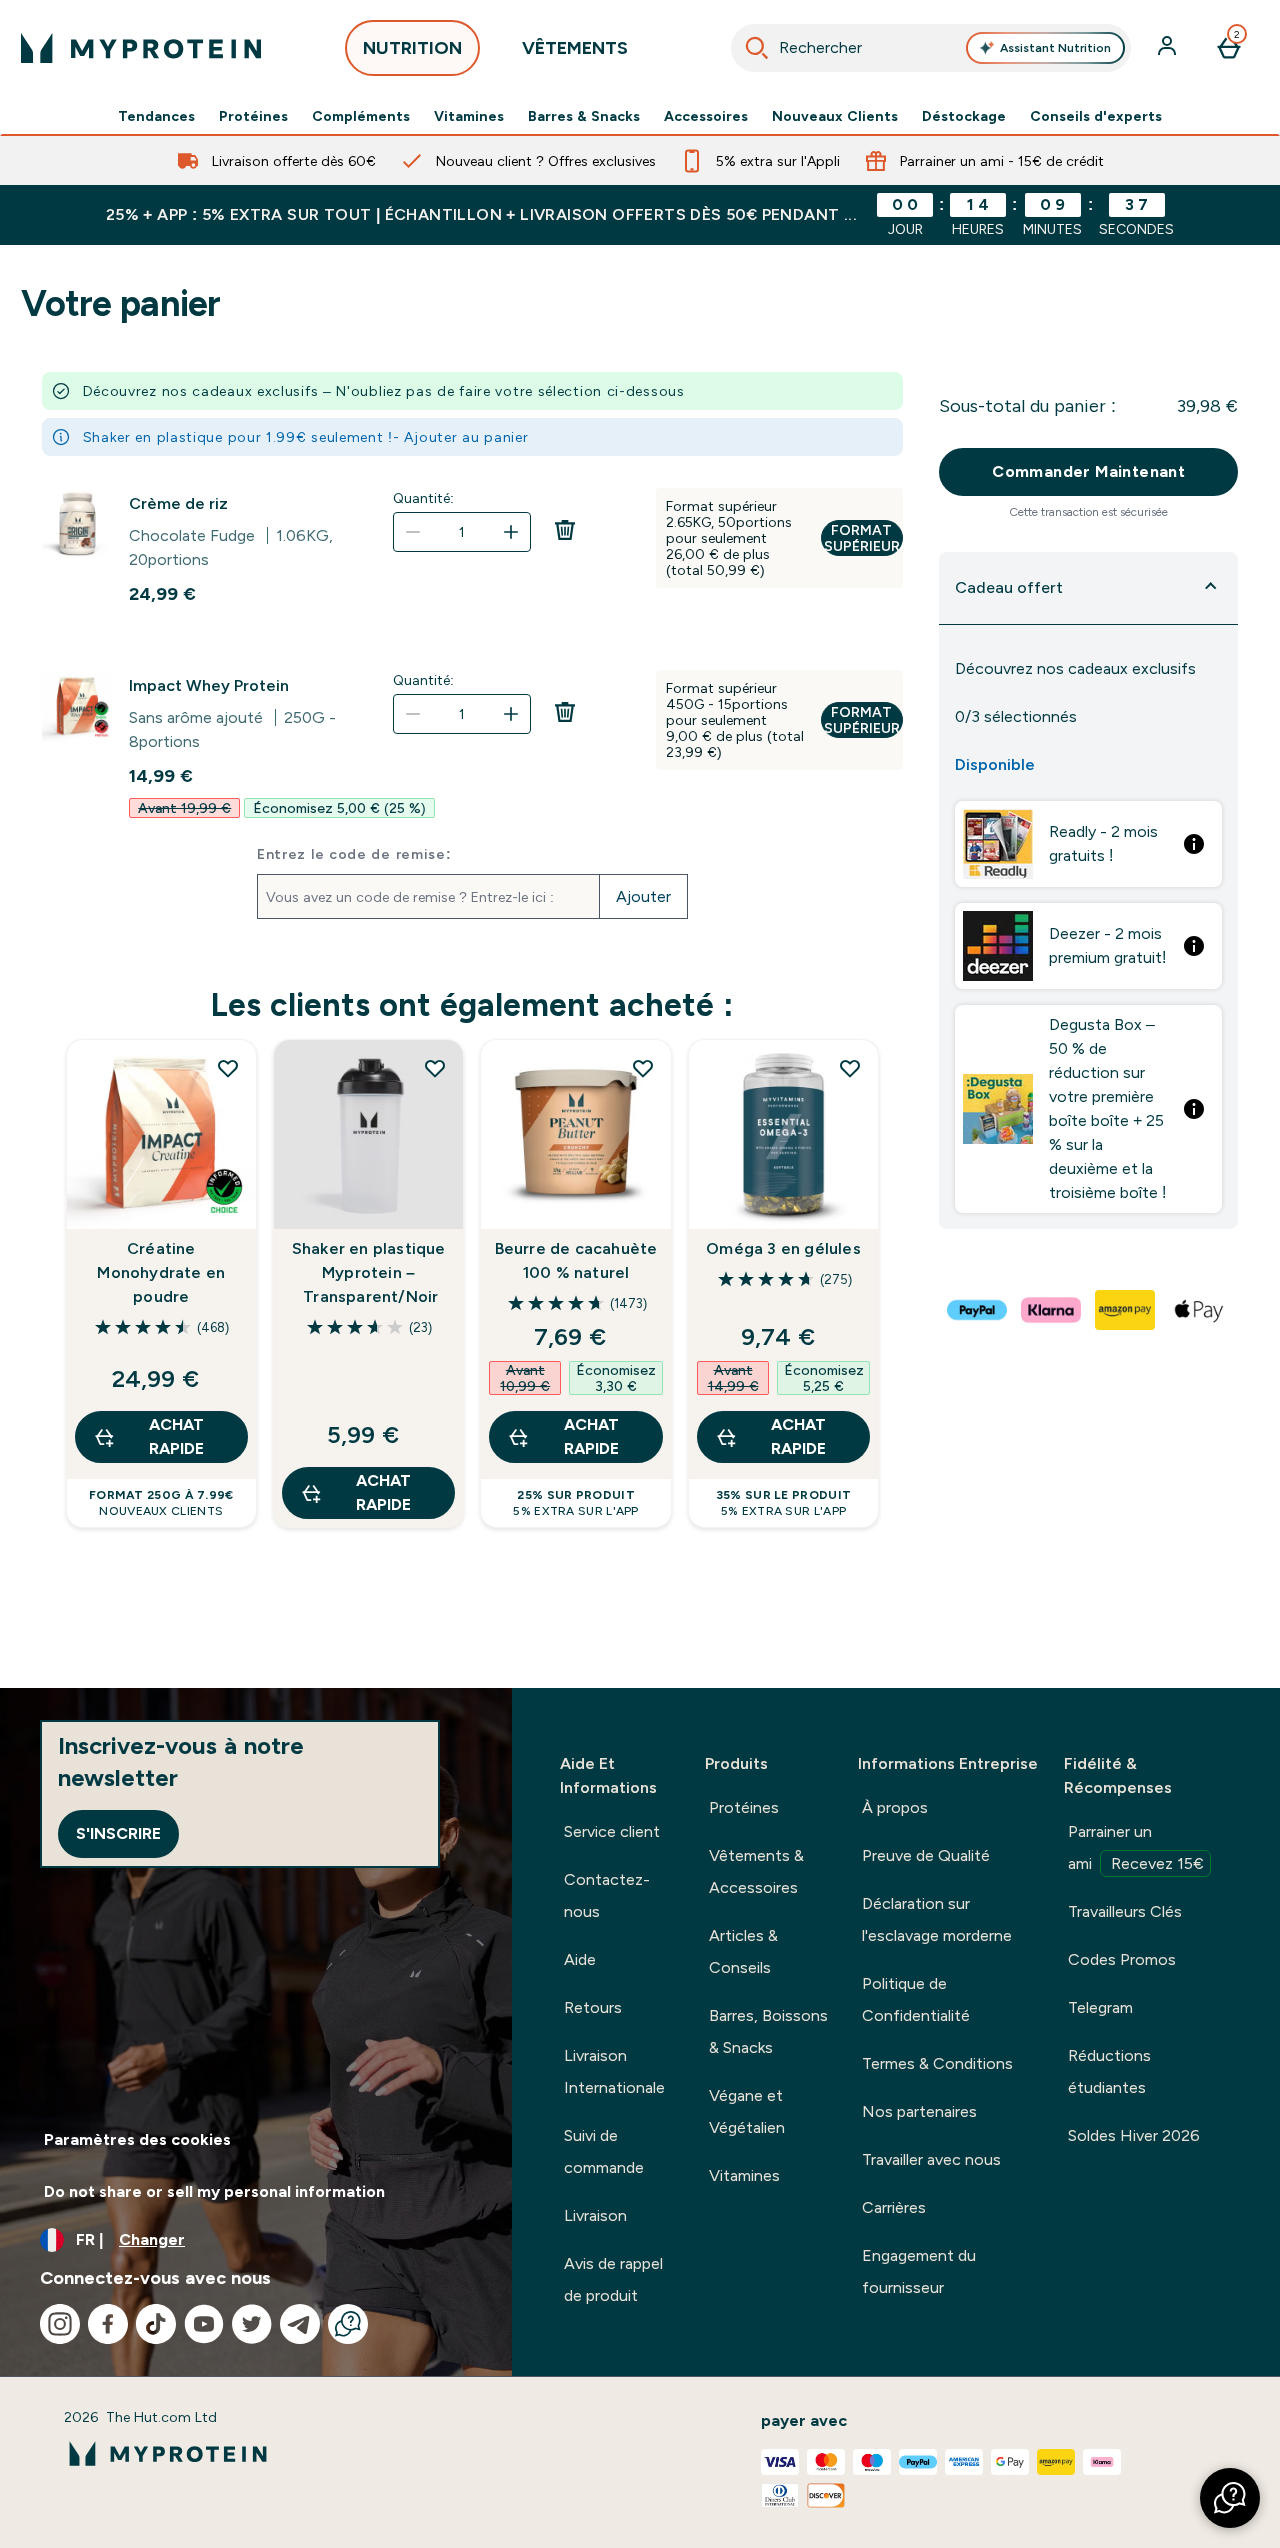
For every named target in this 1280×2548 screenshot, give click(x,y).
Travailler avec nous (931, 2159)
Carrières (894, 2207)
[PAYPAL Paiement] (978, 1310)
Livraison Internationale (614, 2071)
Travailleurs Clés (1125, 1911)
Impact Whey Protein (209, 685)
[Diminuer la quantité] (413, 532)
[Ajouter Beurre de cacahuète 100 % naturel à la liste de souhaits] (643, 1068)
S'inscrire (118, 1833)
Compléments (361, 116)
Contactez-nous (607, 1895)
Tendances (156, 116)
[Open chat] (348, 2324)
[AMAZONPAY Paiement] (1126, 1310)
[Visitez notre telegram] (300, 2324)
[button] (1230, 2498)
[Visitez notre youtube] (204, 2324)
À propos (895, 1807)
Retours (593, 2007)
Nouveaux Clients (835, 116)
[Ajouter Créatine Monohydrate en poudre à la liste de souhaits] (228, 1068)
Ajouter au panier (466, 437)
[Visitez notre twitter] (252, 2324)
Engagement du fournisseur (919, 2271)
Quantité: (423, 498)
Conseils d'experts (1096, 116)
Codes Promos (1122, 1959)
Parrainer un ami (1136, 1847)
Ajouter (643, 896)
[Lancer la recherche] (757, 48)
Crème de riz (178, 503)
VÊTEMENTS (575, 48)
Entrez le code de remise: (354, 854)
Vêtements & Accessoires (756, 1871)
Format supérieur (862, 538)
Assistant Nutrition (1055, 48)
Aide (580, 1959)
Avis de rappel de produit (613, 2279)
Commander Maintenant (1088, 471)
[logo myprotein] (141, 48)
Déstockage (964, 116)
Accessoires (706, 116)
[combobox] (931, 48)
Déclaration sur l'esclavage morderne (937, 1919)
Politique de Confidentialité (916, 1999)
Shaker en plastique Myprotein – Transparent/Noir (369, 1272)
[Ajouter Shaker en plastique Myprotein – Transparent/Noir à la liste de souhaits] (435, 1068)
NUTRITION (412, 48)
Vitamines (469, 116)
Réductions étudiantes (1109, 2071)
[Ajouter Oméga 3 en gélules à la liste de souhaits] (850, 1068)
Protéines (253, 116)
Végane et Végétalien (747, 2111)
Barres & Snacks (584, 116)
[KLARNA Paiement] (1052, 1310)
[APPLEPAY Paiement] (1200, 1310)
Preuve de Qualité (926, 1855)
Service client (612, 1831)
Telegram (1100, 2007)
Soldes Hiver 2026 (1134, 2135)
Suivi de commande (604, 2151)
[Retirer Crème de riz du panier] (565, 560)
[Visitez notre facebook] (108, 2324)
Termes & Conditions (937, 2063)
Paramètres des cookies (137, 2139)
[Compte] (1169, 48)
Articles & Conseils (743, 1951)
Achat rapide (176, 1436)
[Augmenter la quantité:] (511, 532)
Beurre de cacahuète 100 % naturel (576, 1260)
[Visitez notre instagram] (60, 2324)
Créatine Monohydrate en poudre (161, 1272)
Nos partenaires (919, 2111)
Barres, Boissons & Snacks (768, 2031)
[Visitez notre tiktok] (156, 2324)
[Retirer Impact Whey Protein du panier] (565, 742)
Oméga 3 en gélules (783, 1248)
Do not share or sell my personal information (214, 2191)
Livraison (595, 2215)
